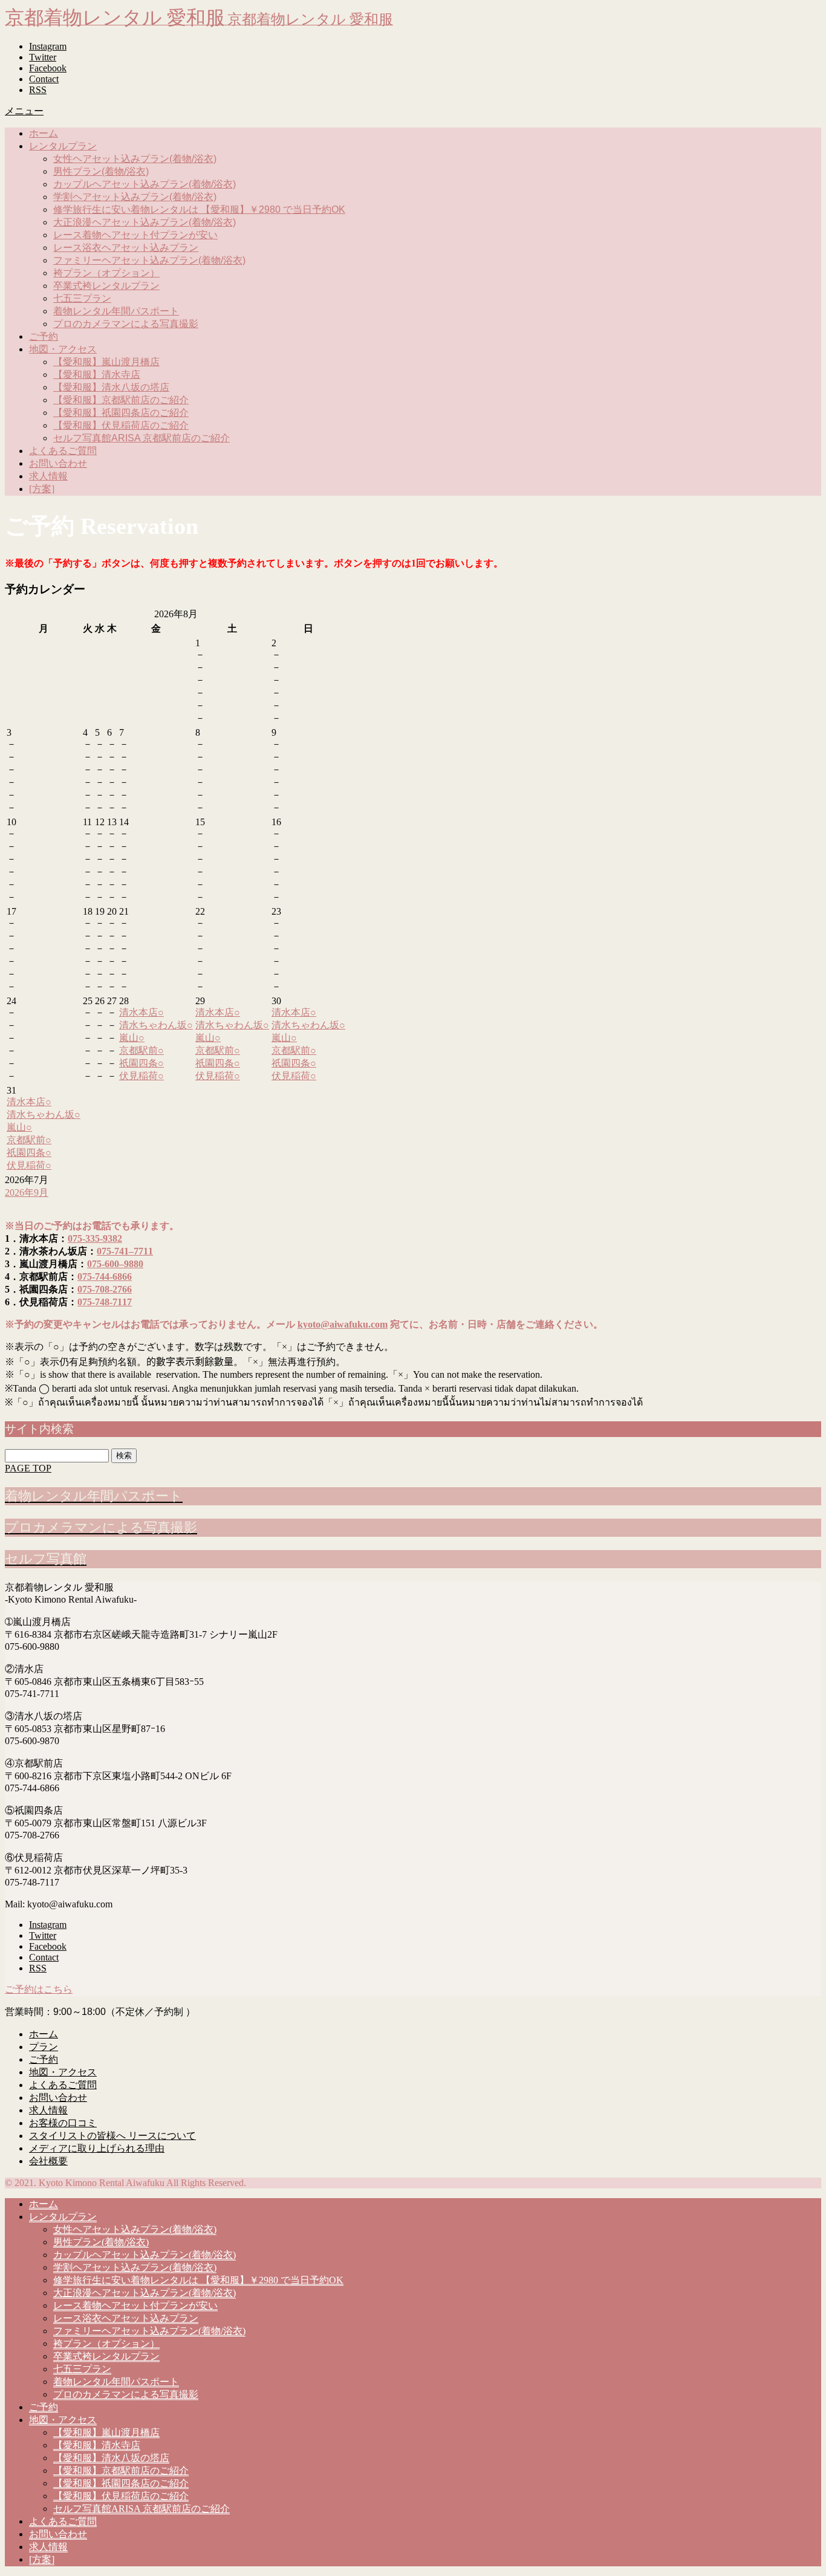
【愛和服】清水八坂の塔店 (111, 387)
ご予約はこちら (39, 1989)
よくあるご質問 (63, 451)
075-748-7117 (105, 1302)
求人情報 (48, 476)
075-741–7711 (125, 1251)
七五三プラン (82, 298)
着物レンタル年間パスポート (116, 311)
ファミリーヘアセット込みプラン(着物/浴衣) (149, 260)
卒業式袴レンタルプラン (106, 286)
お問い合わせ (58, 463)
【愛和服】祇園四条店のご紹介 (121, 413)
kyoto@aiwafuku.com (343, 1324)
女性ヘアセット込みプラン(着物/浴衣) (135, 159)
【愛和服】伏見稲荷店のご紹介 (121, 425)
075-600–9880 (115, 1264)
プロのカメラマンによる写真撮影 (126, 324)
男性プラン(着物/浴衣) (101, 171)
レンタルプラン (63, 146)
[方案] (42, 489)
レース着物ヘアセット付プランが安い (135, 235)
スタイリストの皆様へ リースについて (112, 2136)
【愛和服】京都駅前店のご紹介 (121, 400)
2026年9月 (27, 1192)
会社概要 (48, 2161)
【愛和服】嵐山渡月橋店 (106, 362)
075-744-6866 (105, 1277)
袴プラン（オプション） (106, 273)
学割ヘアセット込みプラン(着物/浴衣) (135, 197)
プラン (44, 2047)
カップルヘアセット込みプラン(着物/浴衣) (145, 184)
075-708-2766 (105, 1289)
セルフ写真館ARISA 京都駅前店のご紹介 (141, 438)
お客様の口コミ (63, 2123)
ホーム (44, 133)
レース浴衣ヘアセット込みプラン (126, 248)
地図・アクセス (63, 349)
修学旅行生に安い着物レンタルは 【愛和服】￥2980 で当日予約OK (199, 209)
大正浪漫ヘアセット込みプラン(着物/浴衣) (145, 222)
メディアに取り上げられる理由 (97, 2148)
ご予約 (44, 336)
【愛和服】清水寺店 (97, 375)
